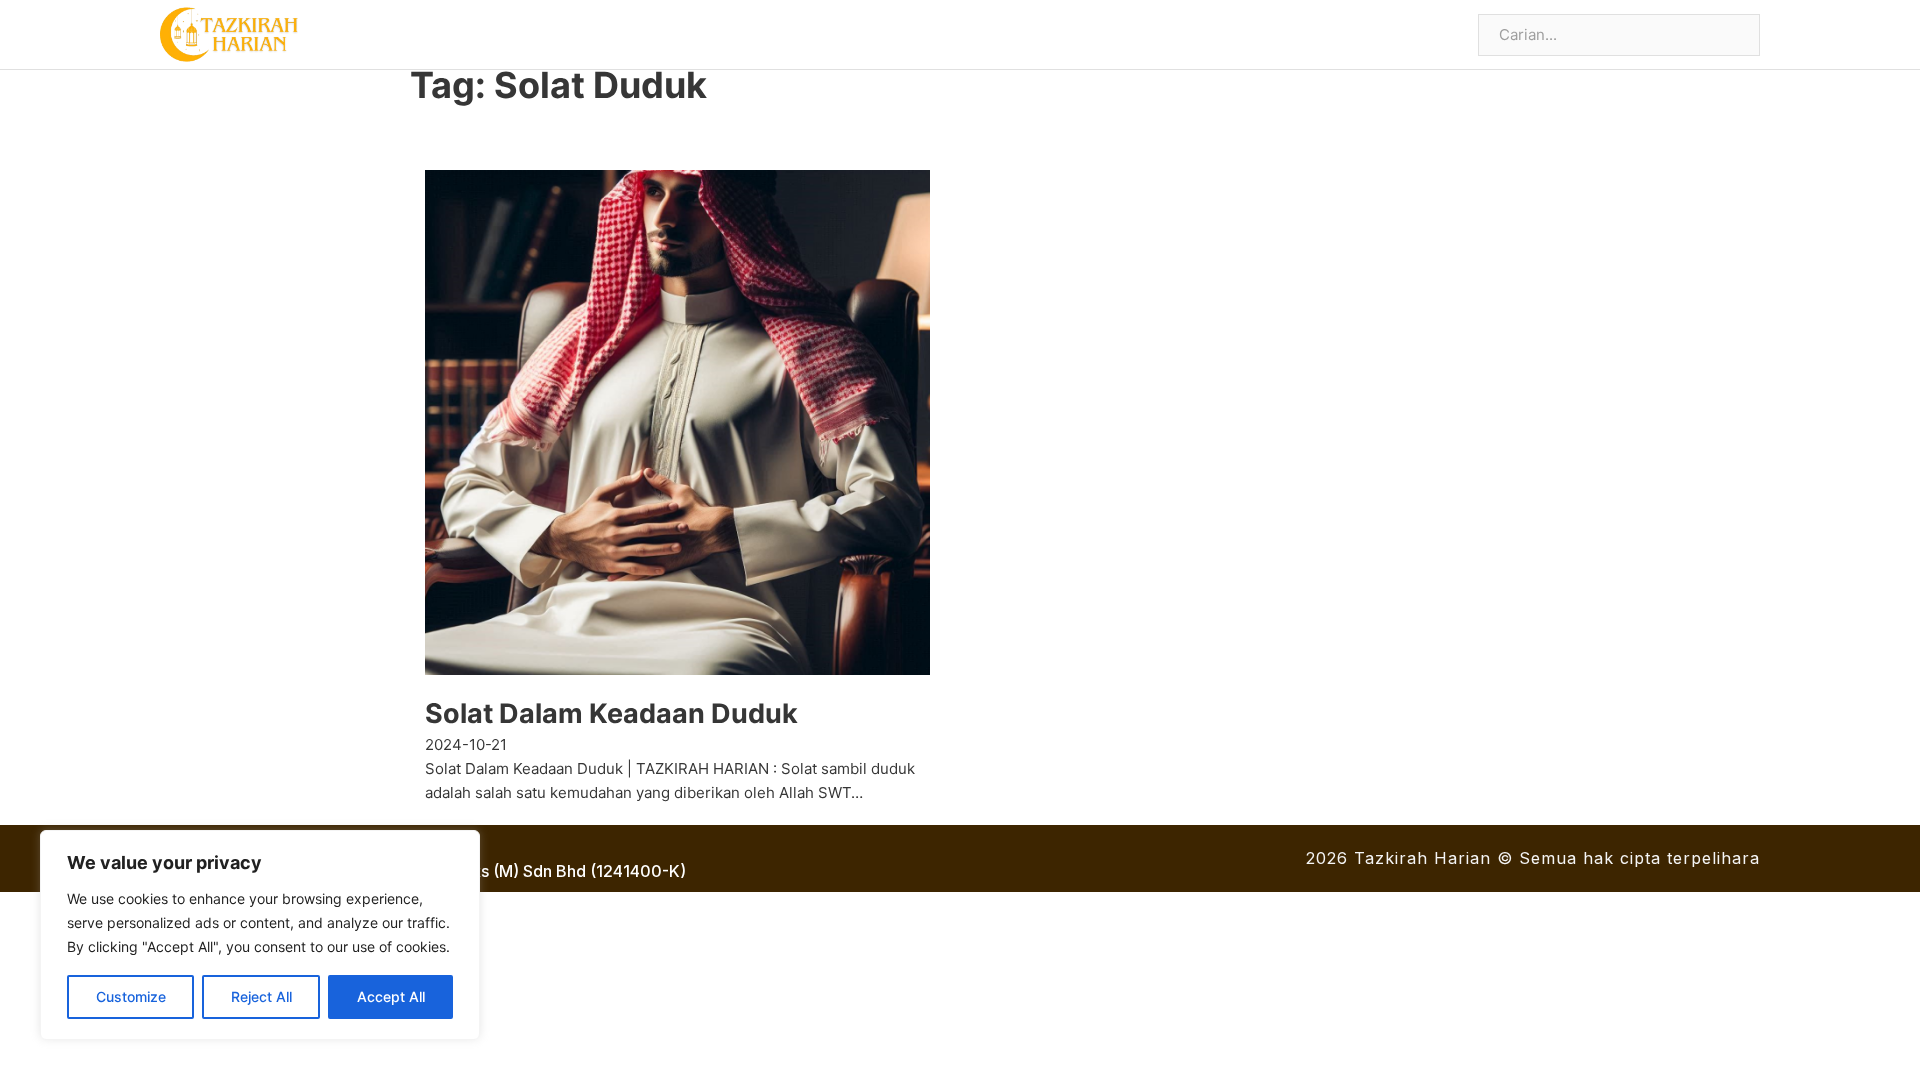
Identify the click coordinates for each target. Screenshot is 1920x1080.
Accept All (391, 996)
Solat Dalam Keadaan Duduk (611, 713)
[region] (260, 935)
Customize (131, 996)
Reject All (261, 996)
